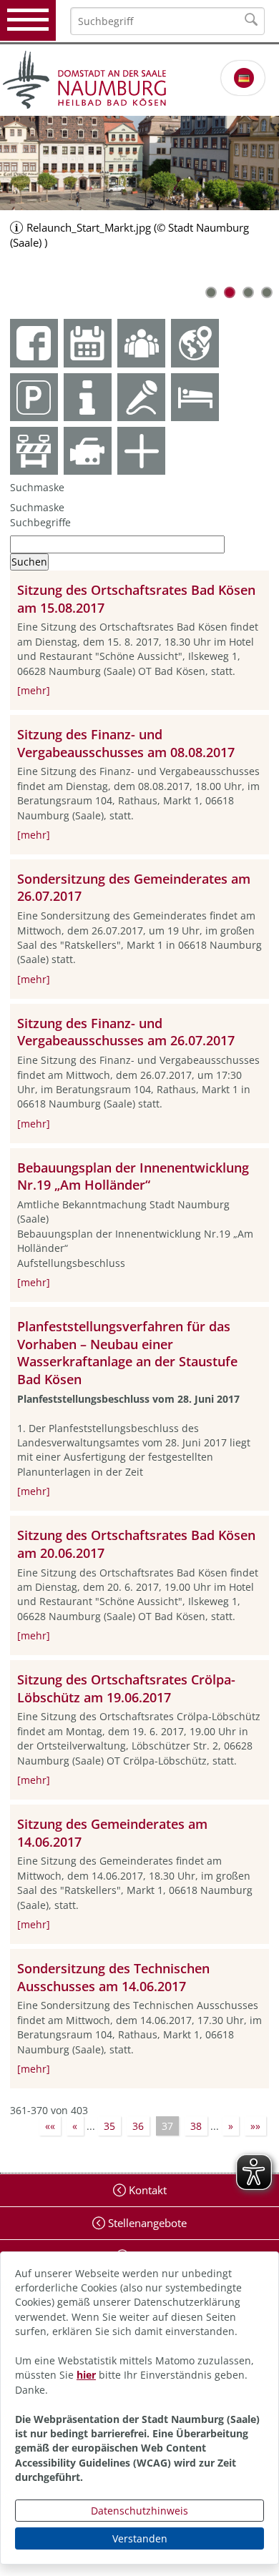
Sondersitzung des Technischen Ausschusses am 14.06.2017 (113, 1977)
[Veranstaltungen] (141, 397)
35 (109, 2126)
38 (196, 2126)
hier (86, 2375)
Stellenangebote (146, 2223)
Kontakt (146, 2190)
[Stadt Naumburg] (139, 80)
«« (50, 2126)
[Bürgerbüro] (141, 343)
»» (255, 2126)
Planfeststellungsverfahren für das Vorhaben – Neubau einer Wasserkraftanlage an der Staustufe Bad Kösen (127, 1353)
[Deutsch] (244, 78)
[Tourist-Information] (88, 397)
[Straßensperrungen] (34, 451)
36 (138, 2126)
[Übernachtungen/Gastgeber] (195, 397)
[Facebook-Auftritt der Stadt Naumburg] (34, 343)
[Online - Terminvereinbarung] (88, 343)
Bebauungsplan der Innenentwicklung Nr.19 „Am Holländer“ (133, 1176)
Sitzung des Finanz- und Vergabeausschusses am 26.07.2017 (126, 1032)
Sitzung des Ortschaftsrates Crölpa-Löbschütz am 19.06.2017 (126, 1688)
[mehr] (34, 690)
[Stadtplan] (195, 343)
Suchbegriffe (40, 522)
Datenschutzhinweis (139, 2511)
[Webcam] (88, 451)
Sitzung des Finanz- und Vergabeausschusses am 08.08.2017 (126, 743)
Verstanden (140, 2538)
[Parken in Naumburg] (34, 397)
